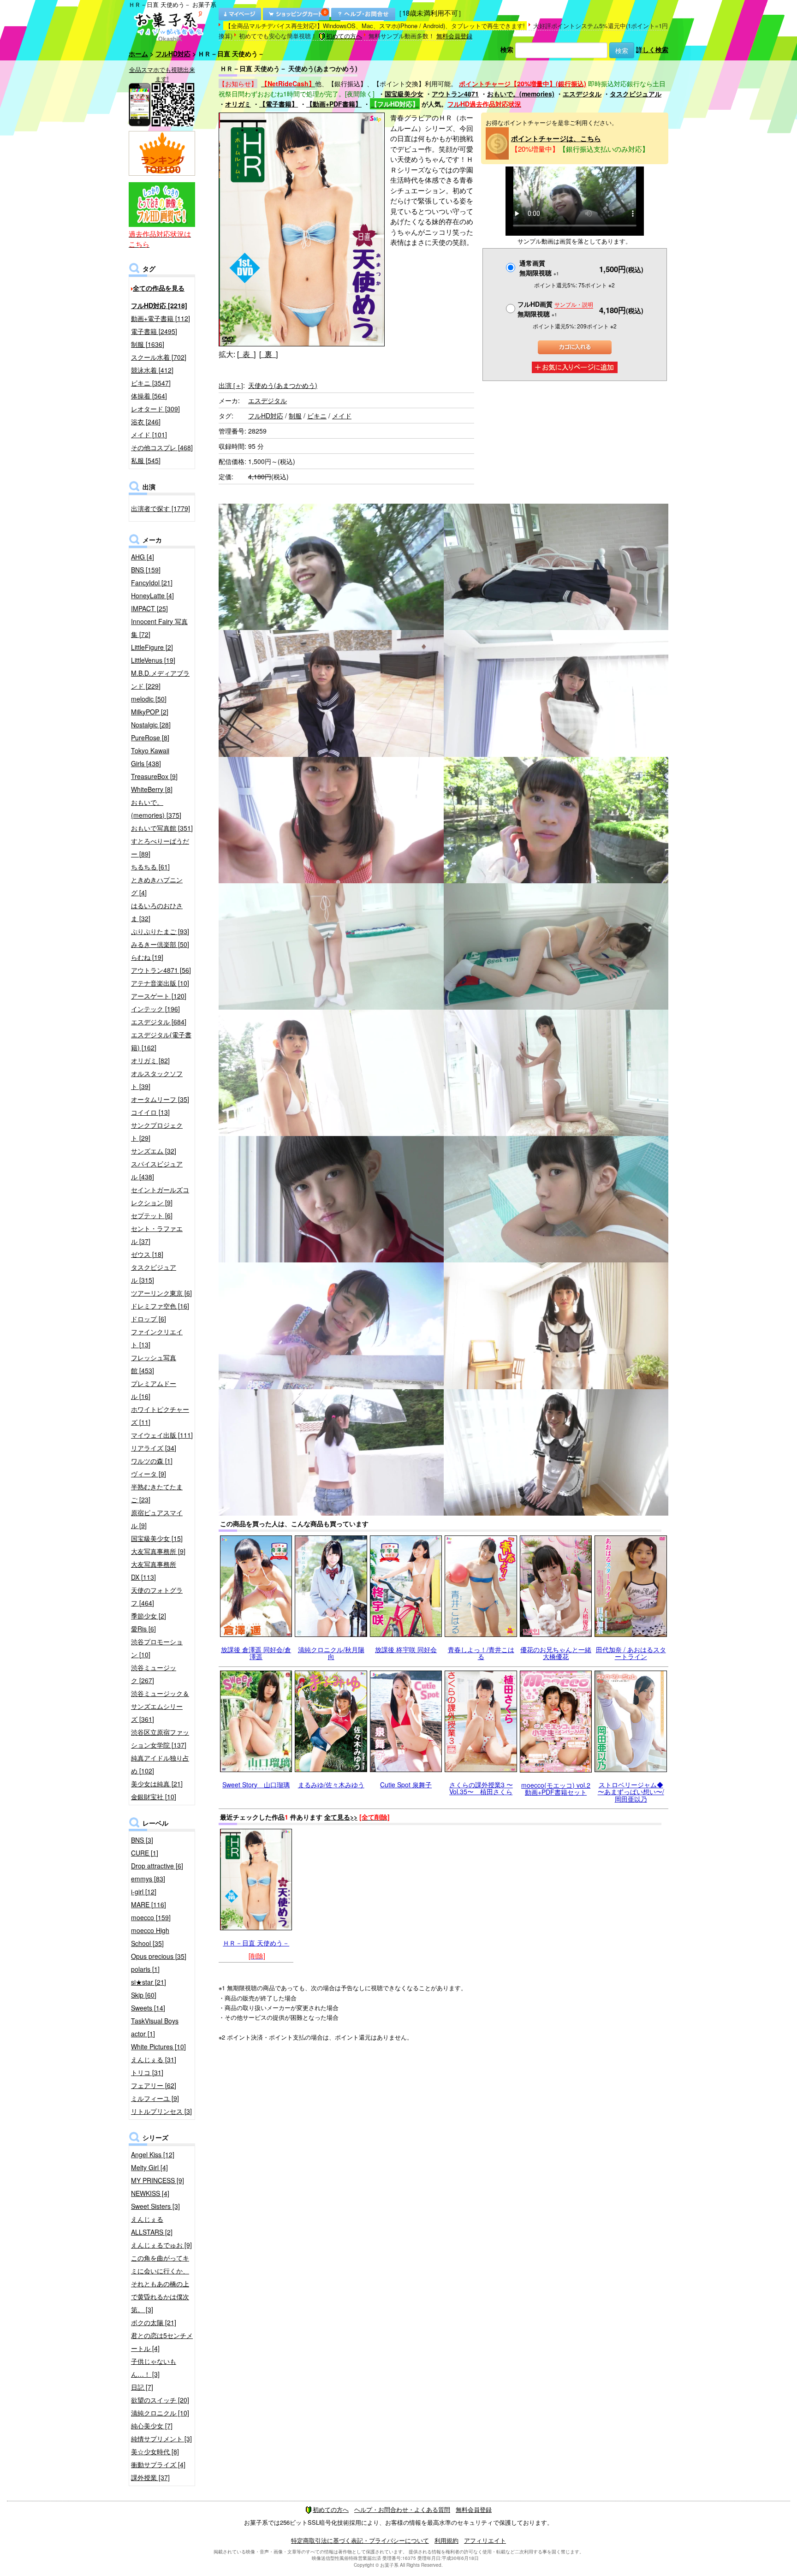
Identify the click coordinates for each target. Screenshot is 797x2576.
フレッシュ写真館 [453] (154, 1364)
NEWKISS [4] (150, 2193)
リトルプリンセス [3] (161, 2111)
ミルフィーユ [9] (155, 2098)
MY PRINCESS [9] (158, 2180)
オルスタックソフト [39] (157, 1080)
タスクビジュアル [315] (154, 1273)
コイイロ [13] (150, 1112)
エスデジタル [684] (159, 1022)
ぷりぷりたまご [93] (160, 931)
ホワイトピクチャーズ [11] (160, 1416)
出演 (231, 385)
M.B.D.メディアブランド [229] (160, 679)
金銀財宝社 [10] (154, 1797)
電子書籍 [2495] (154, 331)
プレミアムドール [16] (154, 1390)
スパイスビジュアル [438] (157, 1170)
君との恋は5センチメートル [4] (162, 2342)
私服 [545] (146, 460)
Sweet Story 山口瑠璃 (256, 1785)
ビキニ (317, 416)
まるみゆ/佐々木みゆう (331, 1785)
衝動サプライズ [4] (158, 2464)
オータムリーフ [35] (160, 1099)
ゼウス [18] (147, 1254)
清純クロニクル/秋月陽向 (331, 1653)
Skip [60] (144, 1995)
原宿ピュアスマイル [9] (157, 1519)
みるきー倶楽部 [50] (160, 944)
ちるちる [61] (150, 867)
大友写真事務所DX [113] (154, 1571)
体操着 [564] (149, 396)
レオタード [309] (155, 409)
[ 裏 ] (268, 354)
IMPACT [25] (149, 608)
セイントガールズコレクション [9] (160, 1196)
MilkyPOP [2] (150, 712)
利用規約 (446, 2540)
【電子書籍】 (279, 104)
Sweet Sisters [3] (155, 2206)
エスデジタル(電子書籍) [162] (161, 1041)
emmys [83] (148, 1879)
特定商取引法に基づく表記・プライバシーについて (360, 2540)
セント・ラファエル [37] (157, 1235)
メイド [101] (149, 434)
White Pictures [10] (158, 2047)
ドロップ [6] (149, 1319)
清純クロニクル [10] (160, 2413)
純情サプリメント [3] (161, 2439)
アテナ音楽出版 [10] (160, 983)
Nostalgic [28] (151, 725)
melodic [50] (149, 699)
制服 (295, 416)
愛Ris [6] (143, 1629)
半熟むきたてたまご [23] (157, 1493)
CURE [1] (145, 1853)
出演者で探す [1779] (161, 508)
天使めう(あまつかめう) (283, 385)
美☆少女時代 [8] (155, 2451)
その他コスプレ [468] (162, 447)
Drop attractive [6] (157, 1866)
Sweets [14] (148, 2008)
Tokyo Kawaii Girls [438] (150, 757)
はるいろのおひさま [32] (157, 912)
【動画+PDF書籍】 (334, 104)
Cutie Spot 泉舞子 (406, 1785)
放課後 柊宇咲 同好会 (406, 1649)
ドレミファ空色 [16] (160, 1306)
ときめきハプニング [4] (157, 886)
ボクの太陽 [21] (154, 2322)
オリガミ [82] (150, 1060)
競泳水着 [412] (152, 370)
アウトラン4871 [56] (161, 970)
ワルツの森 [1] (152, 1461)
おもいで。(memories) (521, 94)
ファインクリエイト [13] (157, 1338)
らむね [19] (147, 957)
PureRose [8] (150, 738)
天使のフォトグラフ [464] (157, 1596)
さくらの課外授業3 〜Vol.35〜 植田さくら (481, 1788)
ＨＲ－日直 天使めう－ (256, 1943)
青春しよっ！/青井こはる (481, 1653)
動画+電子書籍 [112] (161, 318)
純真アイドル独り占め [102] (160, 1764)
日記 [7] (142, 2387)
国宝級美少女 (404, 94)
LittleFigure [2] (152, 647)
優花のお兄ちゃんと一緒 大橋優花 (556, 1653)
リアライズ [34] (154, 1448)
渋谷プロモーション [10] (157, 1648)
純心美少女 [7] (152, 2426)
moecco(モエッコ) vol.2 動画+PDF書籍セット (556, 1788)
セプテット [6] (152, 1215)
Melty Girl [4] (149, 2167)
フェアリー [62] (154, 2085)
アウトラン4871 (455, 94)
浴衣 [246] (146, 422)
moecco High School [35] (150, 1937)
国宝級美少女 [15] (157, 1538)
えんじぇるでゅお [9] (161, 2245)
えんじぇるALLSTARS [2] (152, 2225)
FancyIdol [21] (152, 583)
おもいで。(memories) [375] (156, 809)
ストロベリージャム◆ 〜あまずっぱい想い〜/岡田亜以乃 (631, 1792)
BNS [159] (146, 570)
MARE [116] (149, 1904)
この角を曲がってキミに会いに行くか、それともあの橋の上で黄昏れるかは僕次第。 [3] (160, 2284)
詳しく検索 (652, 49)
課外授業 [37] (150, 2477)
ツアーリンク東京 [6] (161, 1293)
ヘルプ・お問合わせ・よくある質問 (402, 2509)
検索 (507, 49)
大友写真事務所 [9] (158, 1551)
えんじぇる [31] (154, 2059)
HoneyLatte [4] (152, 595)
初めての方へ (344, 36)
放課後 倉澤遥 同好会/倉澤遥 (256, 1653)
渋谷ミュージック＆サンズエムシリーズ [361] (160, 1706)
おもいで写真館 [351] (162, 828)
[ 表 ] (246, 354)
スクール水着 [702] (159, 357)
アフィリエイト (485, 2540)
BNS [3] (142, 1840)
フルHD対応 (173, 54)
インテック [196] (155, 1009)
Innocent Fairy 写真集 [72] (159, 628)
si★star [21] (149, 1982)
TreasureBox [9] (154, 776)
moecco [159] (151, 1917)
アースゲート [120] (159, 996)
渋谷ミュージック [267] (154, 1674)
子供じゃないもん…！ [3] (154, 2368)
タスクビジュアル (636, 94)
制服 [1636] (148, 344)
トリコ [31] (147, 2072)
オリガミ (238, 104)
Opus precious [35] (159, 1956)
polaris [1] (145, 1969)
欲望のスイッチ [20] (160, 2400)
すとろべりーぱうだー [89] (160, 847)
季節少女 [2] (149, 1616)
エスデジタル (582, 94)
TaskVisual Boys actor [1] (155, 2027)
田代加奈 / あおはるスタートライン (631, 1653)
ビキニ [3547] (151, 383)
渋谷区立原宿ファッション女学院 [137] (160, 1738)
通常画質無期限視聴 (539, 268)
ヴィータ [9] (149, 1474)
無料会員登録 (454, 36)
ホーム (138, 54)
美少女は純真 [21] (157, 1784)
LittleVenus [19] (153, 660)
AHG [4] (143, 557)
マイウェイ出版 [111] (162, 1435)
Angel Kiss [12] (153, 2154)
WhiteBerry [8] (152, 789)
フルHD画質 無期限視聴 (555, 309)
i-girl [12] (144, 1892)
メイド (342, 416)
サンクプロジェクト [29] (157, 1131)
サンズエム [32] (154, 1151)
